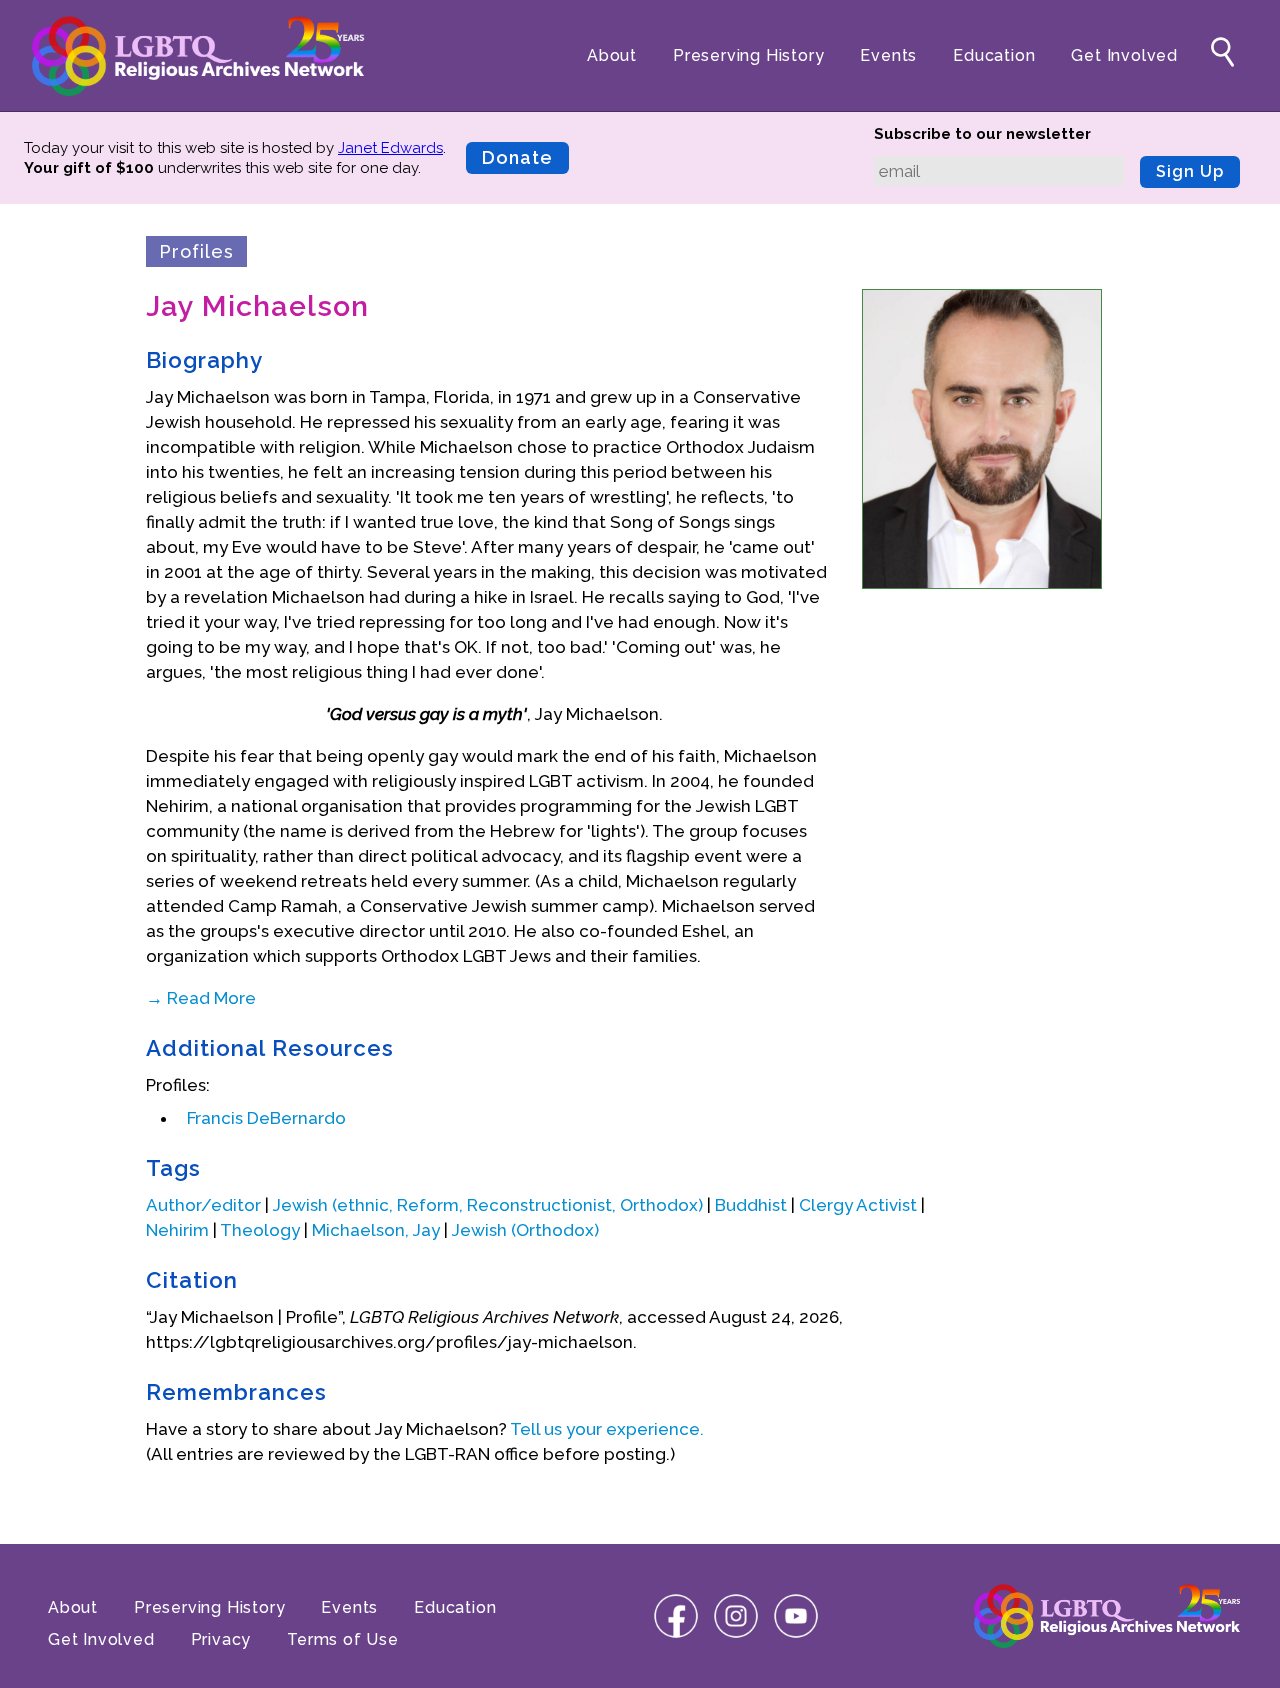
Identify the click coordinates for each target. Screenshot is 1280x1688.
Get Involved (1124, 55)
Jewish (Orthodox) (525, 1230)
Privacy (221, 1639)
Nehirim (177, 1230)
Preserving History (748, 55)
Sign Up (1190, 171)
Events (888, 55)
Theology (260, 1230)
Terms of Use (343, 1639)
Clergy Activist (858, 1205)
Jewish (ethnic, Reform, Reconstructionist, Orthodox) (488, 1205)
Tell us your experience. (607, 1429)
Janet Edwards (390, 148)
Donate (517, 157)
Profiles (196, 251)
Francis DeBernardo (266, 1118)
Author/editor (203, 1205)
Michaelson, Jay (376, 1230)
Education (994, 55)
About (612, 55)
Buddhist (751, 1205)
